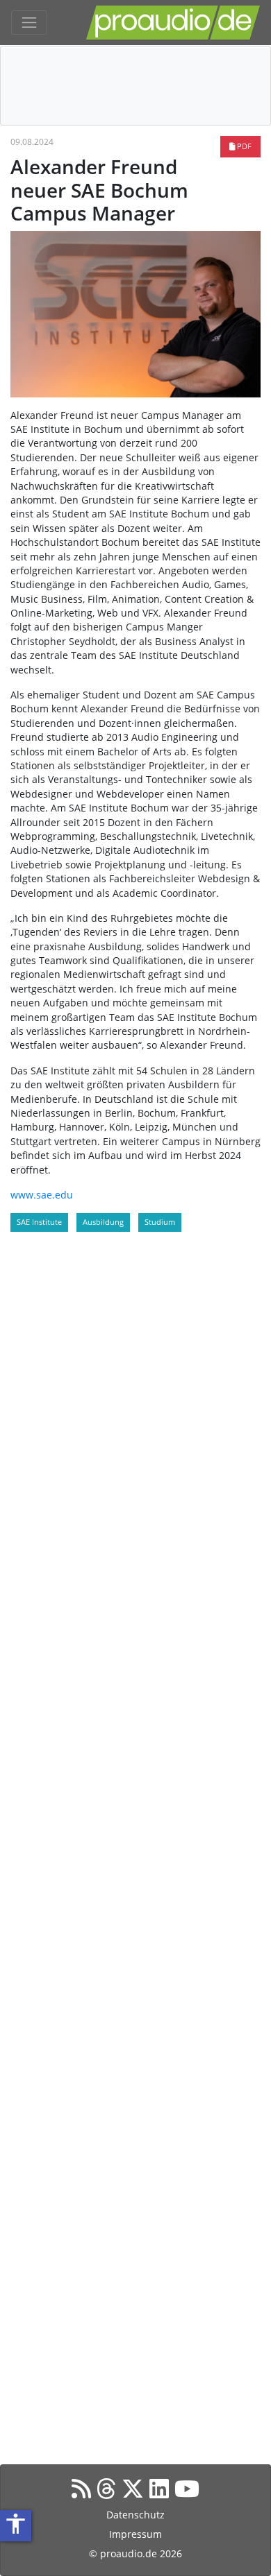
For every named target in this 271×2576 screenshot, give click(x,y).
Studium (160, 1222)
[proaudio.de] (173, 23)
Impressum (135, 2534)
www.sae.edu (42, 1195)
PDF (243, 146)
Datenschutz (135, 2515)
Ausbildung (103, 1222)
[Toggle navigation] (29, 23)
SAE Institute (39, 1222)
